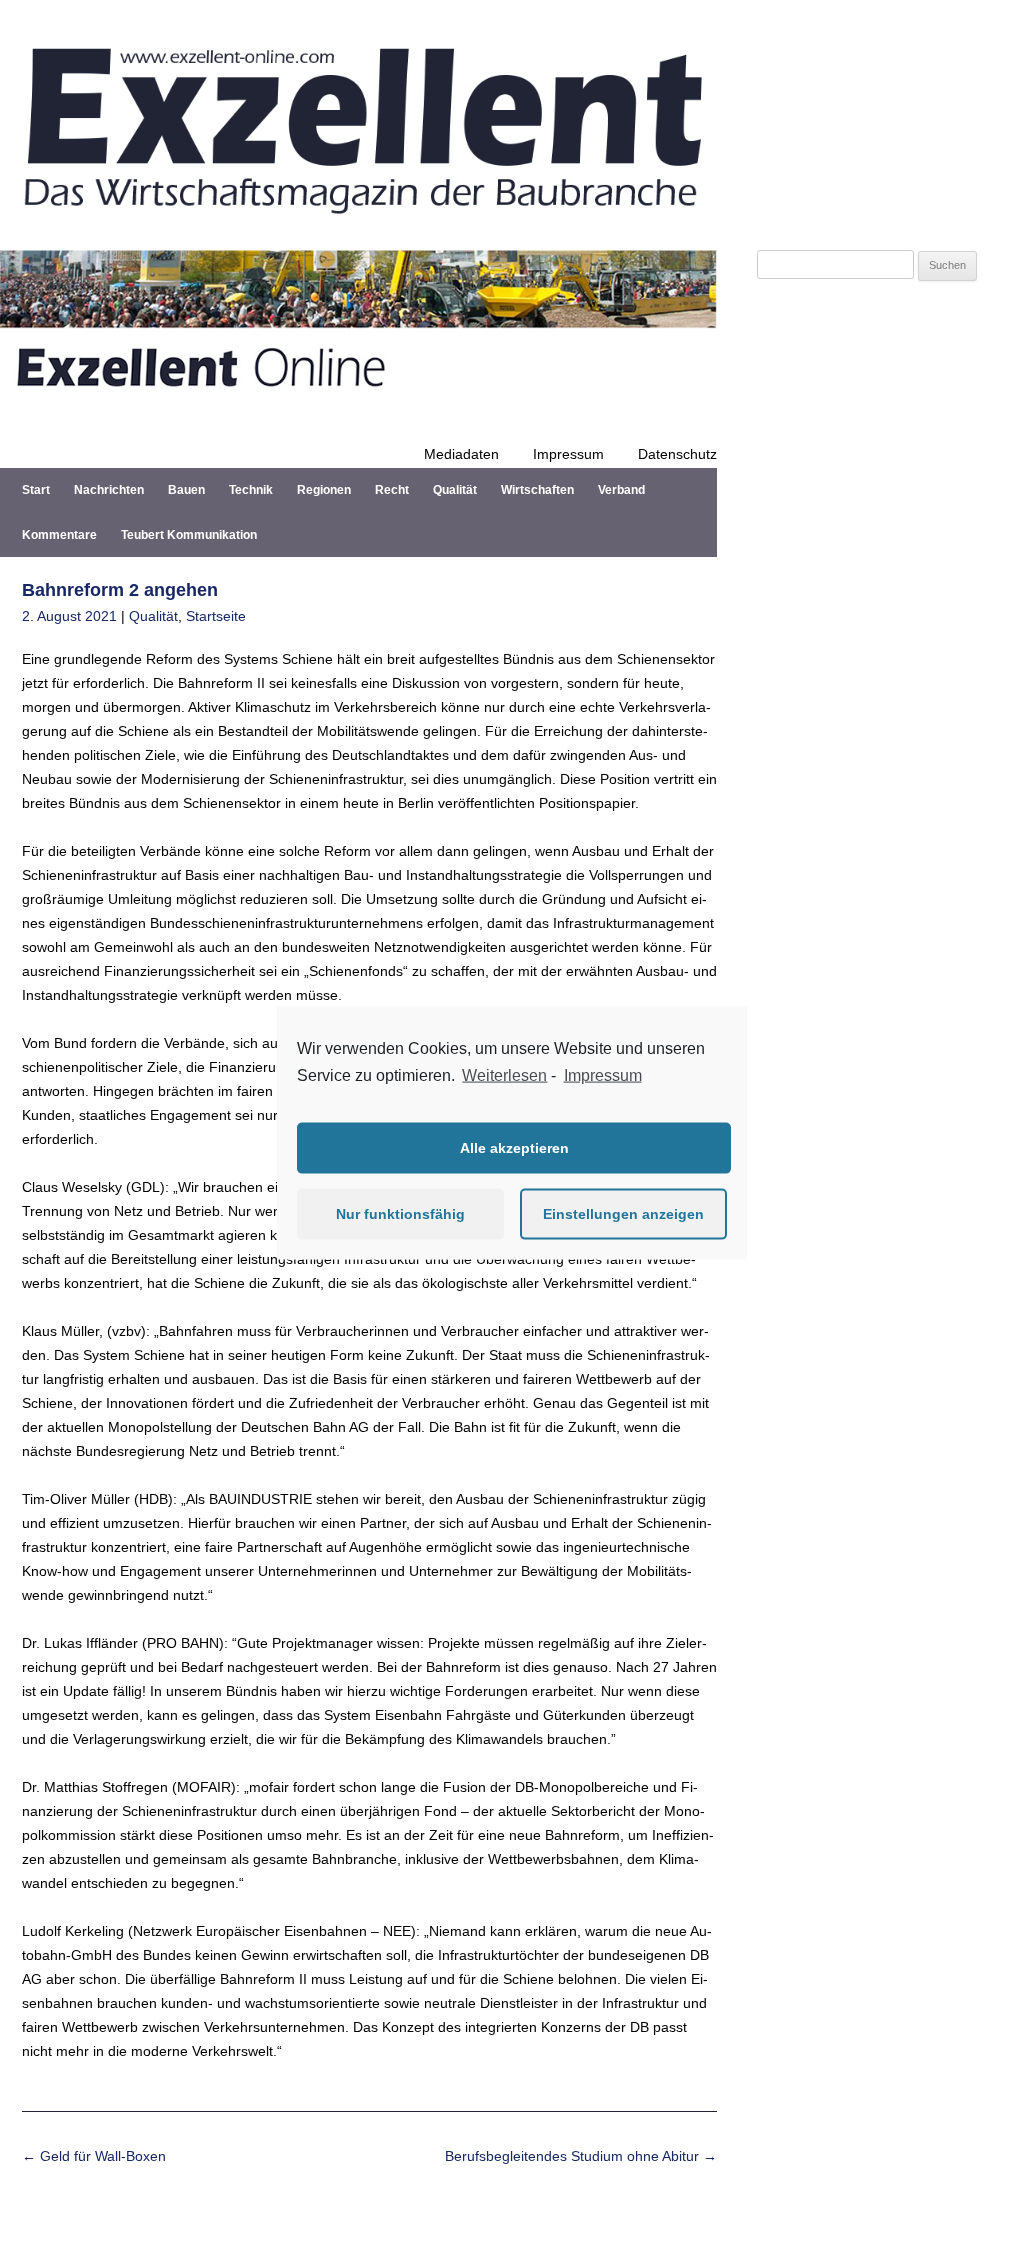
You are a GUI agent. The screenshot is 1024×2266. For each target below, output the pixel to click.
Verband (621, 490)
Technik (251, 490)
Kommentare (59, 535)
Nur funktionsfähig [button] (400, 1214)
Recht (392, 490)
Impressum (568, 454)
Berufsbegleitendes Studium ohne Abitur (581, 2156)
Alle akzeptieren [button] (514, 1148)
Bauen (186, 490)
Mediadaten (461, 454)
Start (36, 490)
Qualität (455, 490)
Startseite (216, 616)
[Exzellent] (358, 226)
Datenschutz (677, 454)
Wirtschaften (537, 490)
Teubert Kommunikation (189, 535)
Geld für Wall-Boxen (94, 2156)
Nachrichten (109, 490)
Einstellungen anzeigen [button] (623, 1214)
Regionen (324, 490)
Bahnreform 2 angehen (120, 590)
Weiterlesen (504, 1075)
